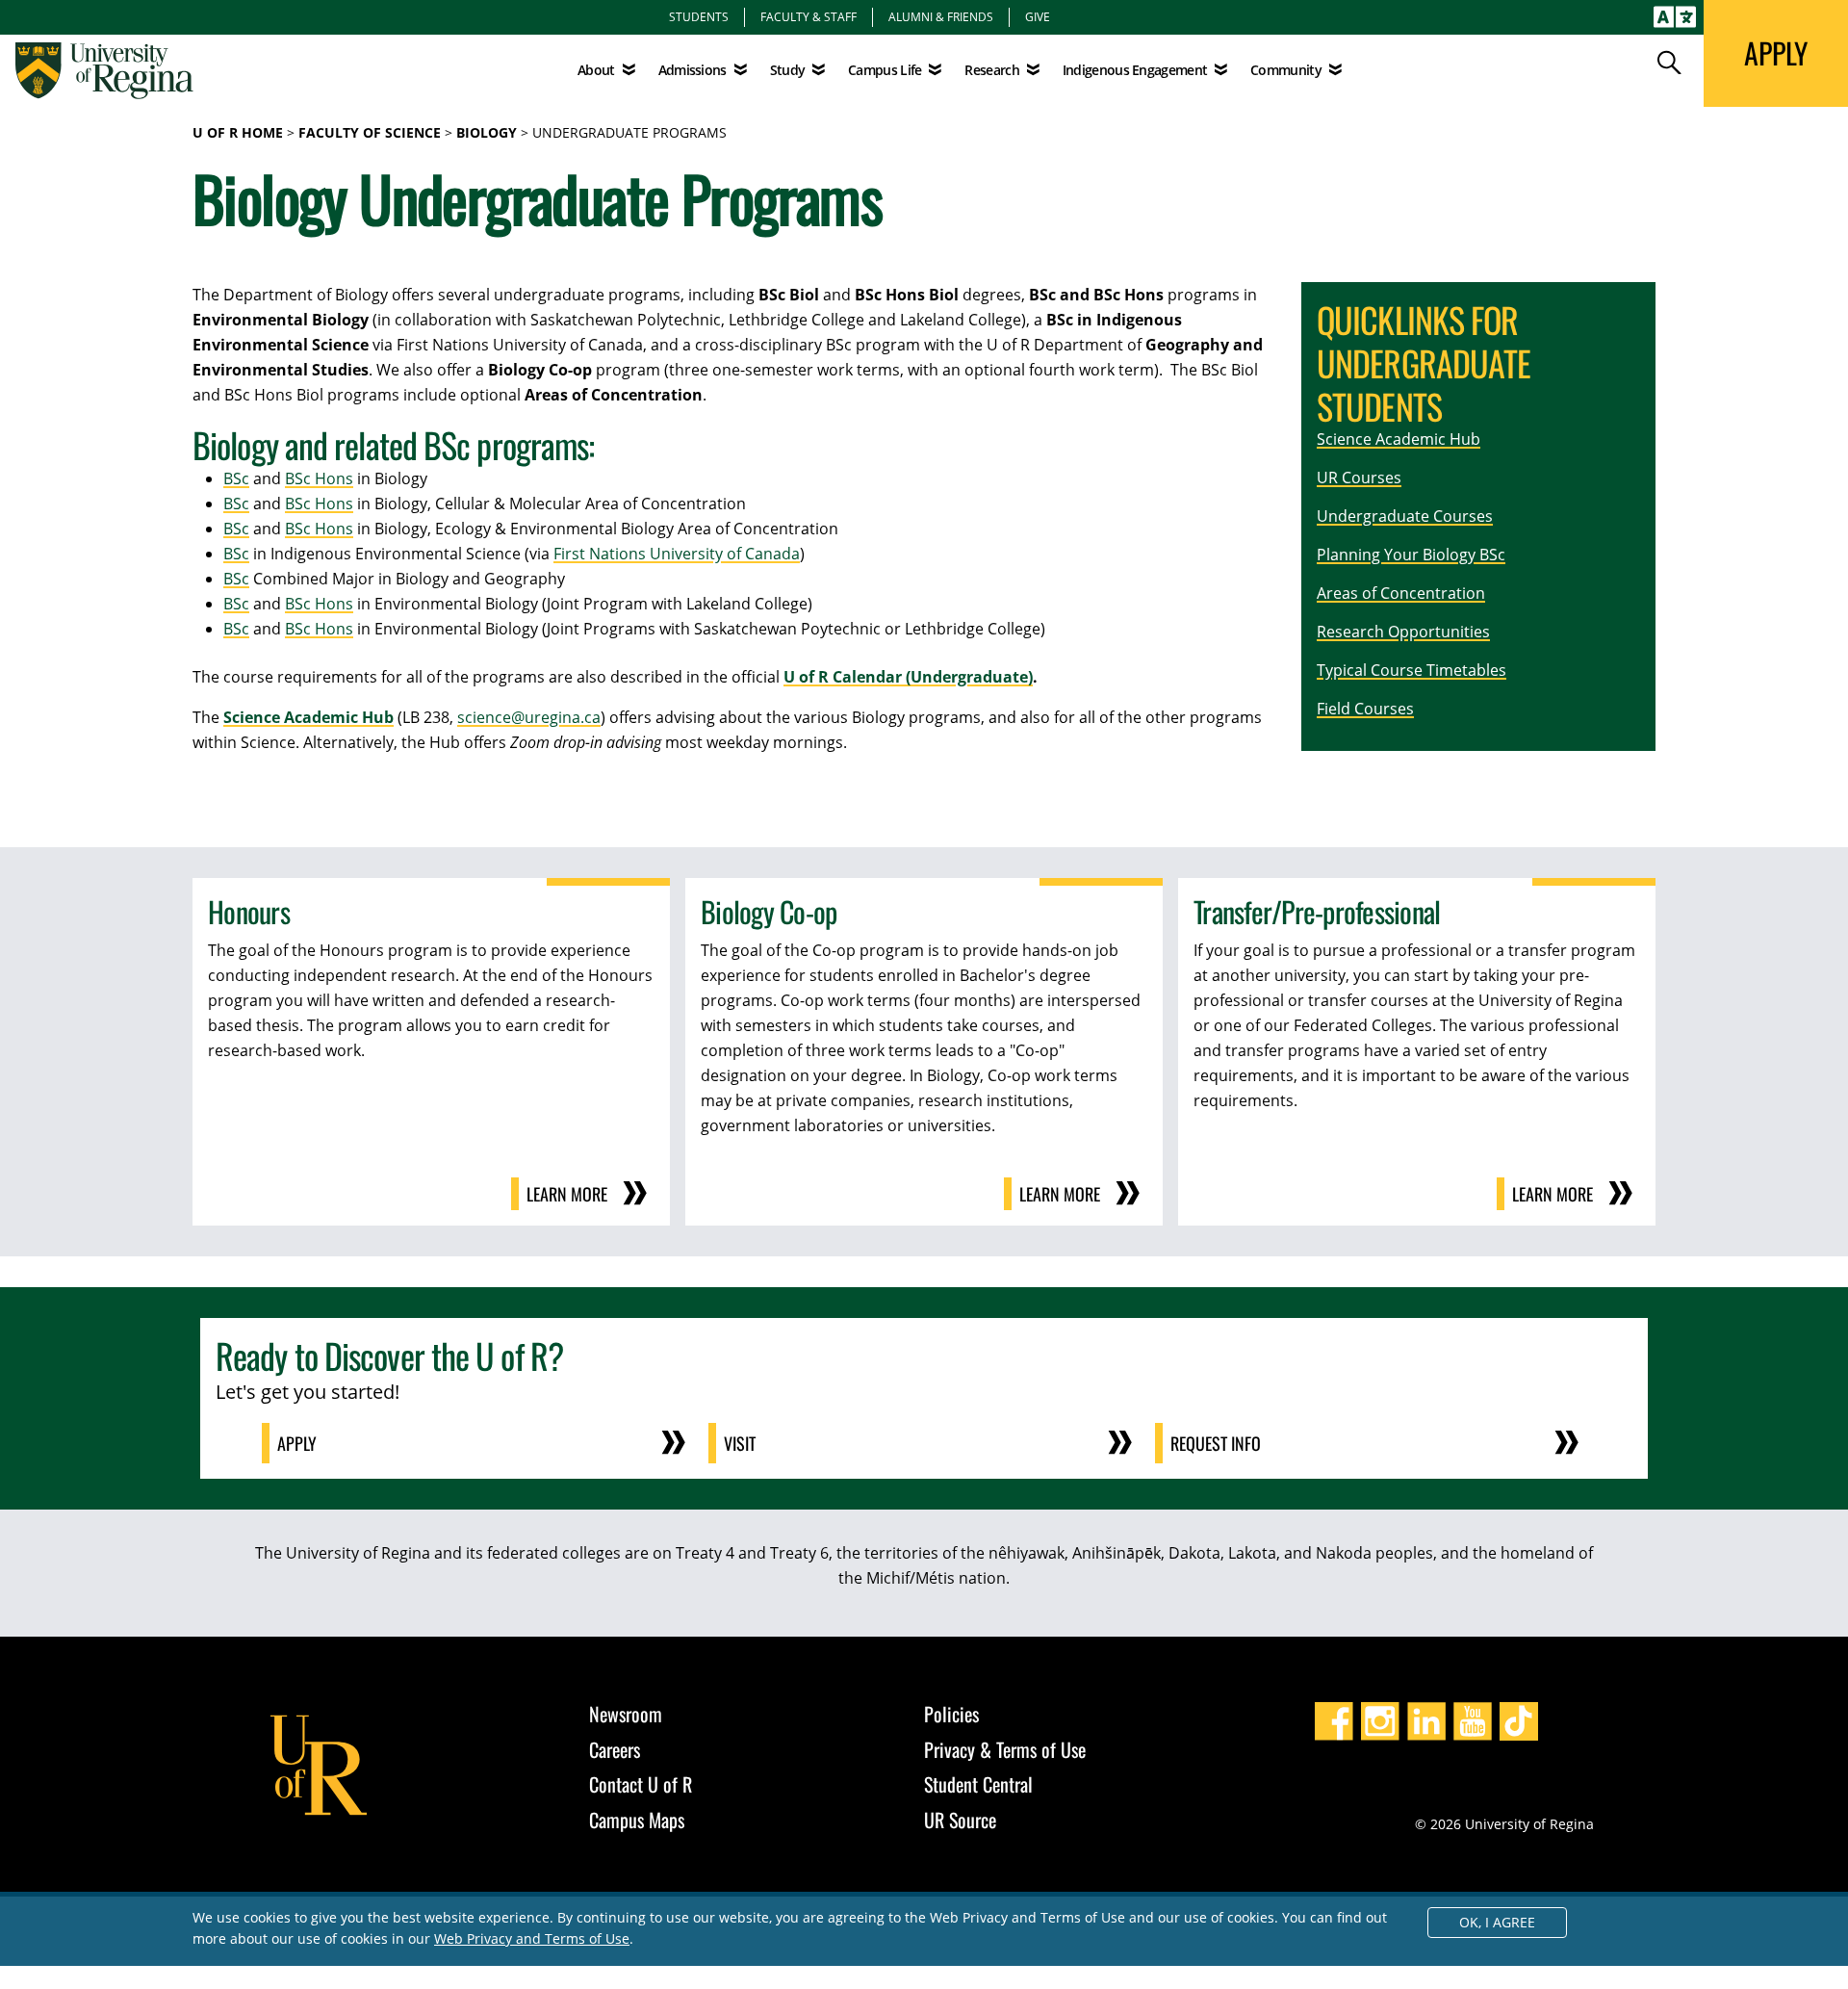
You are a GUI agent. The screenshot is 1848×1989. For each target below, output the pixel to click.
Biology (487, 132)
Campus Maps (637, 1820)
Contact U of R (641, 1784)
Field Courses (1365, 709)
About (596, 70)
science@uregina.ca (529, 717)
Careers (615, 1749)
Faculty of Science (370, 132)
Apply (297, 1443)
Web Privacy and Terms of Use (532, 1938)
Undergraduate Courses (1405, 516)
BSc (236, 478)
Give (1038, 16)
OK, (1497, 1922)
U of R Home (238, 132)
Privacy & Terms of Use (1005, 1749)
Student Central (978, 1784)
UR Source (960, 1820)
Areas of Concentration (1401, 593)
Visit (740, 1443)
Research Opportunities (1403, 632)
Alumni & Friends (941, 16)
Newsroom (626, 1714)
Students (699, 16)
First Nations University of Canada (677, 554)
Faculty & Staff (808, 16)
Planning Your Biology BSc (1411, 555)
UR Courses (1359, 478)
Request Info (1216, 1443)
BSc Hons (319, 478)
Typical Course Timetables (1412, 670)
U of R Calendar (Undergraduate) (908, 677)
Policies (951, 1714)
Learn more (567, 1194)
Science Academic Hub (308, 717)
